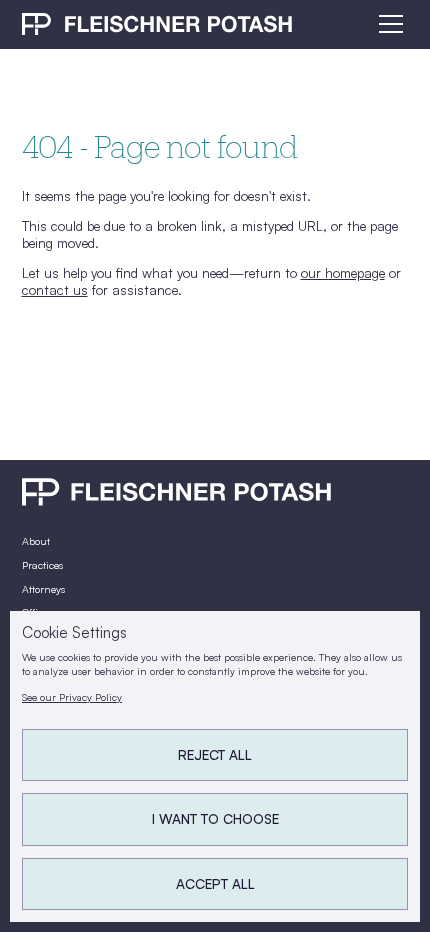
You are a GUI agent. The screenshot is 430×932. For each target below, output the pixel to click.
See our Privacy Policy (72, 697)
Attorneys (43, 589)
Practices (42, 565)
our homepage (343, 272)
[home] (157, 23)
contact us (55, 289)
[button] (388, 24)
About (36, 541)
